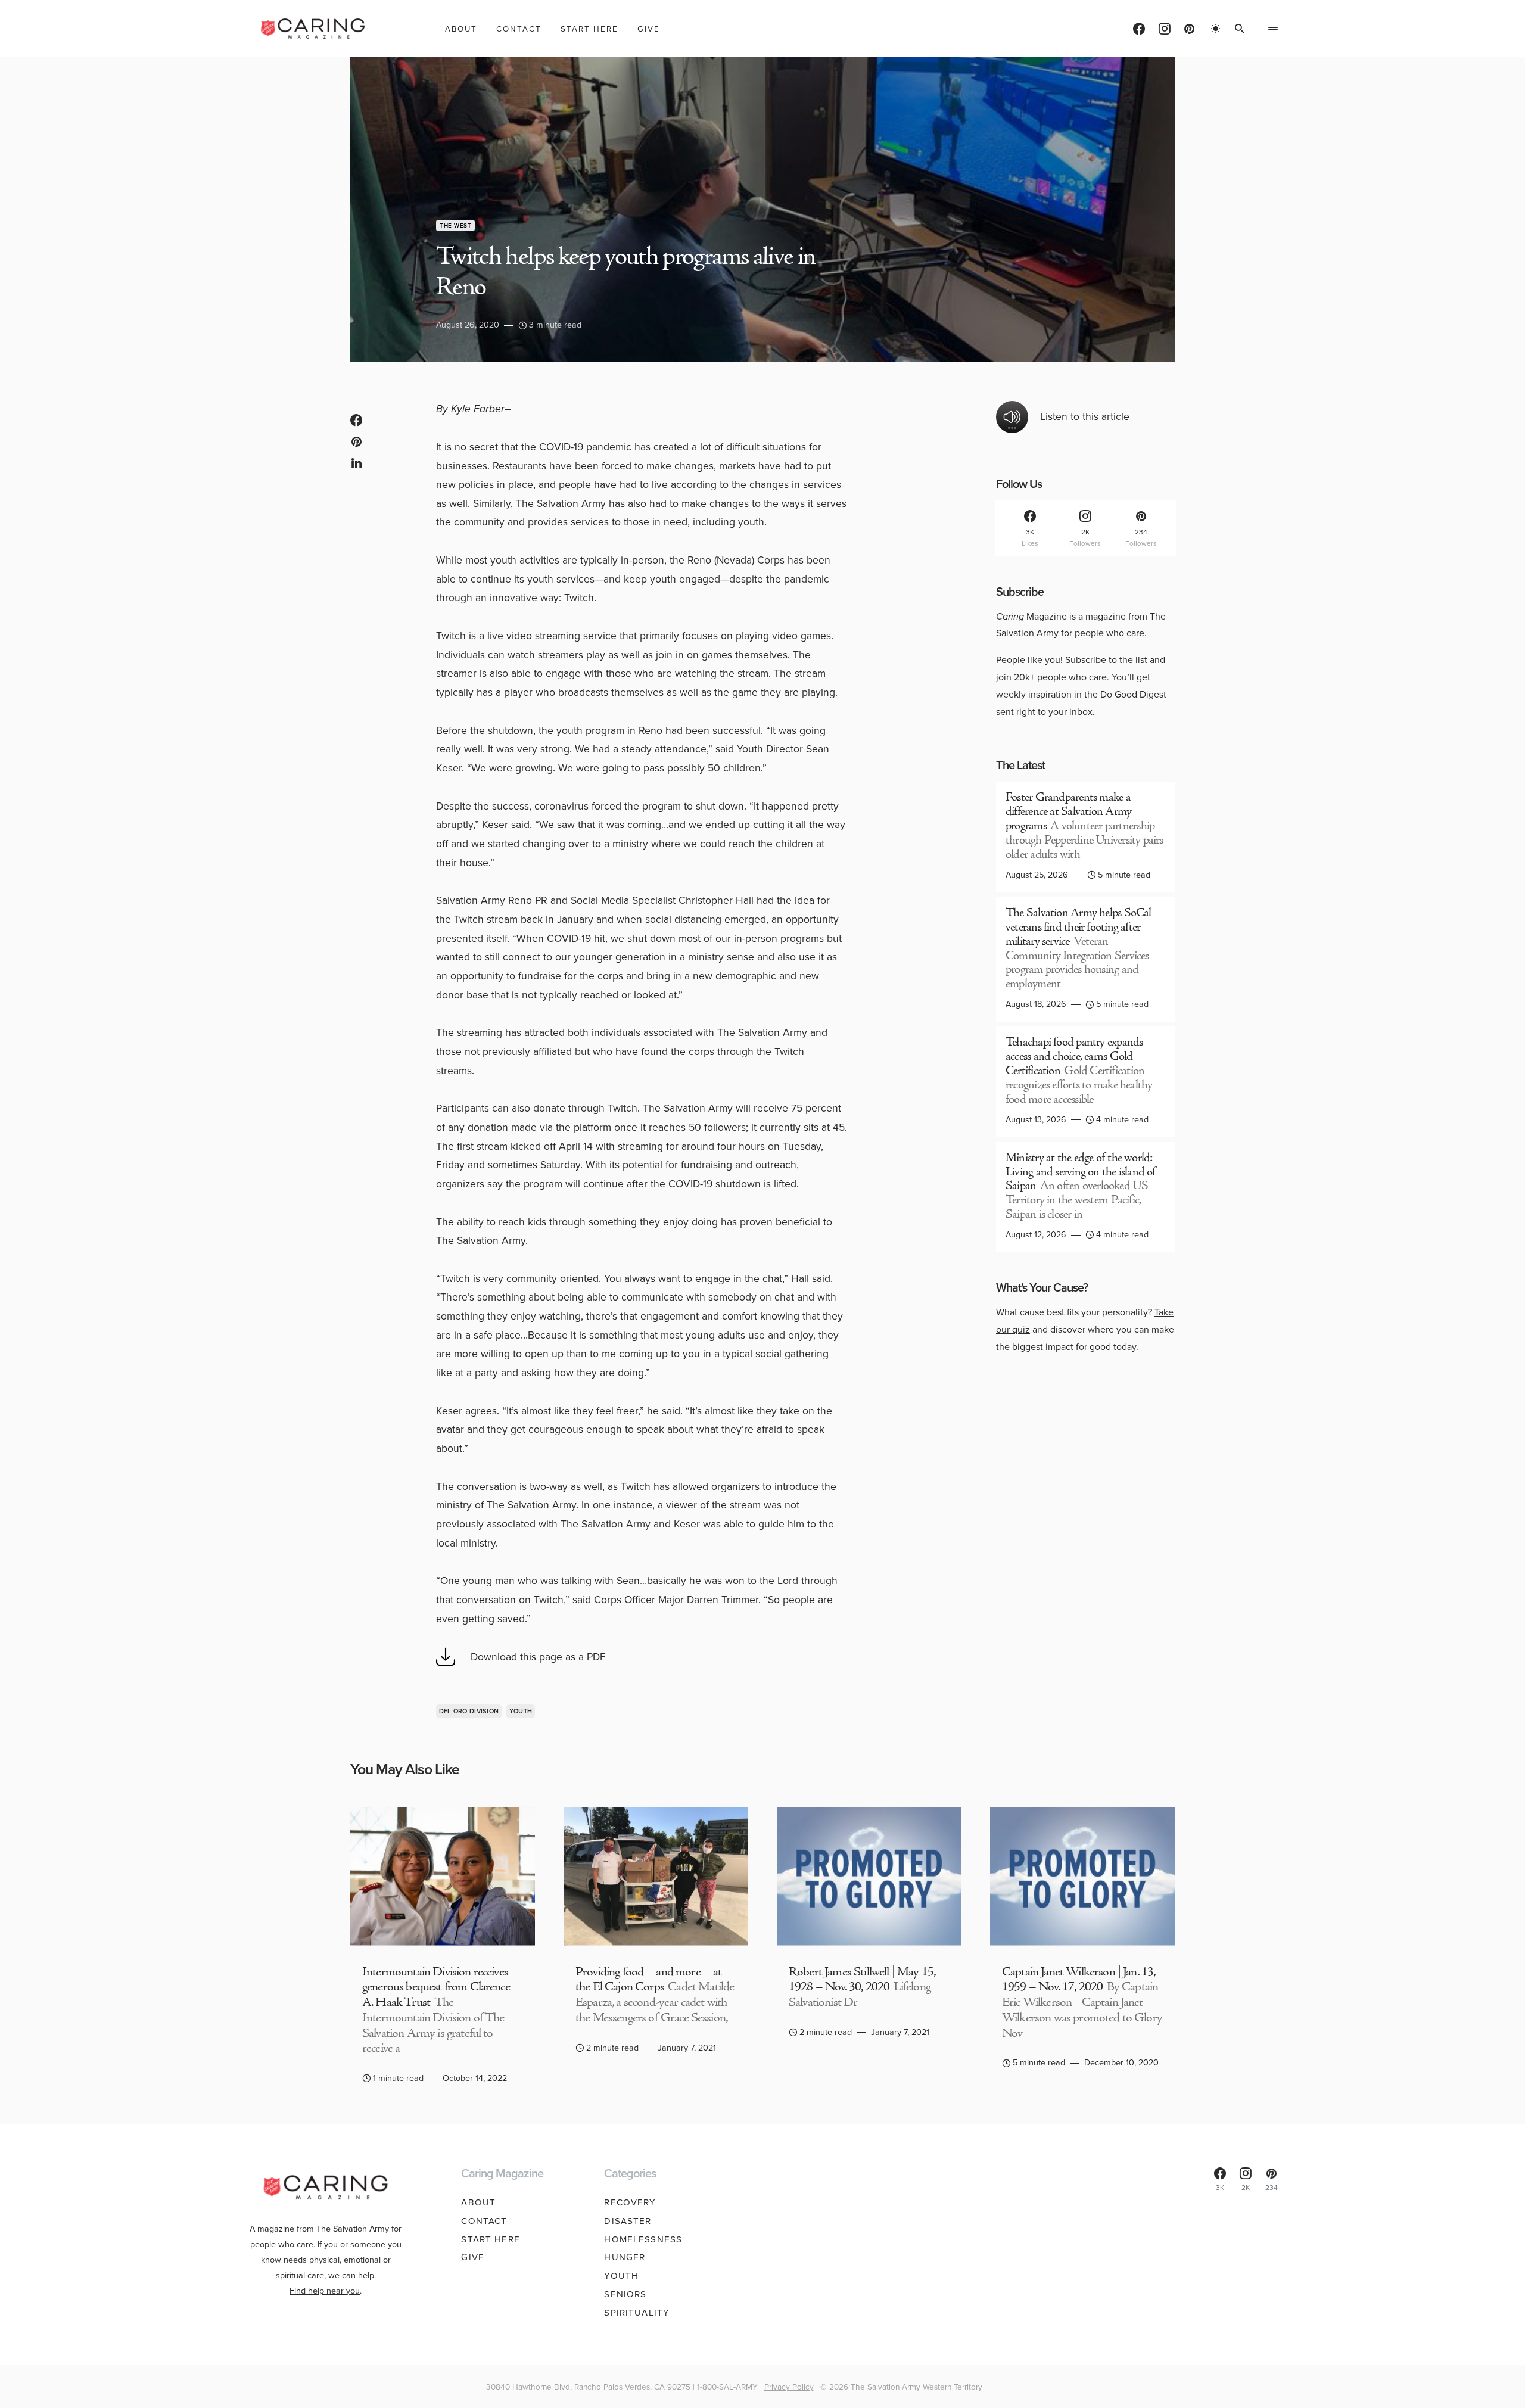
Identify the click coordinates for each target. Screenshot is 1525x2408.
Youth (521, 1711)
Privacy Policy (789, 2387)
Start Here (490, 2239)
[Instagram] (1165, 29)
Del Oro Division (469, 1711)
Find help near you (325, 2291)
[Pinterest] (1189, 29)
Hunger (625, 2257)
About (478, 2202)
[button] (1216, 29)
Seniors (625, 2294)
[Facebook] (1139, 29)
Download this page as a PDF (538, 1657)
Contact (484, 2221)
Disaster (628, 2221)
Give (473, 2257)
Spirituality (637, 2313)
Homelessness (643, 2239)
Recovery (630, 2202)
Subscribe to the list (1106, 660)
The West (455, 225)
